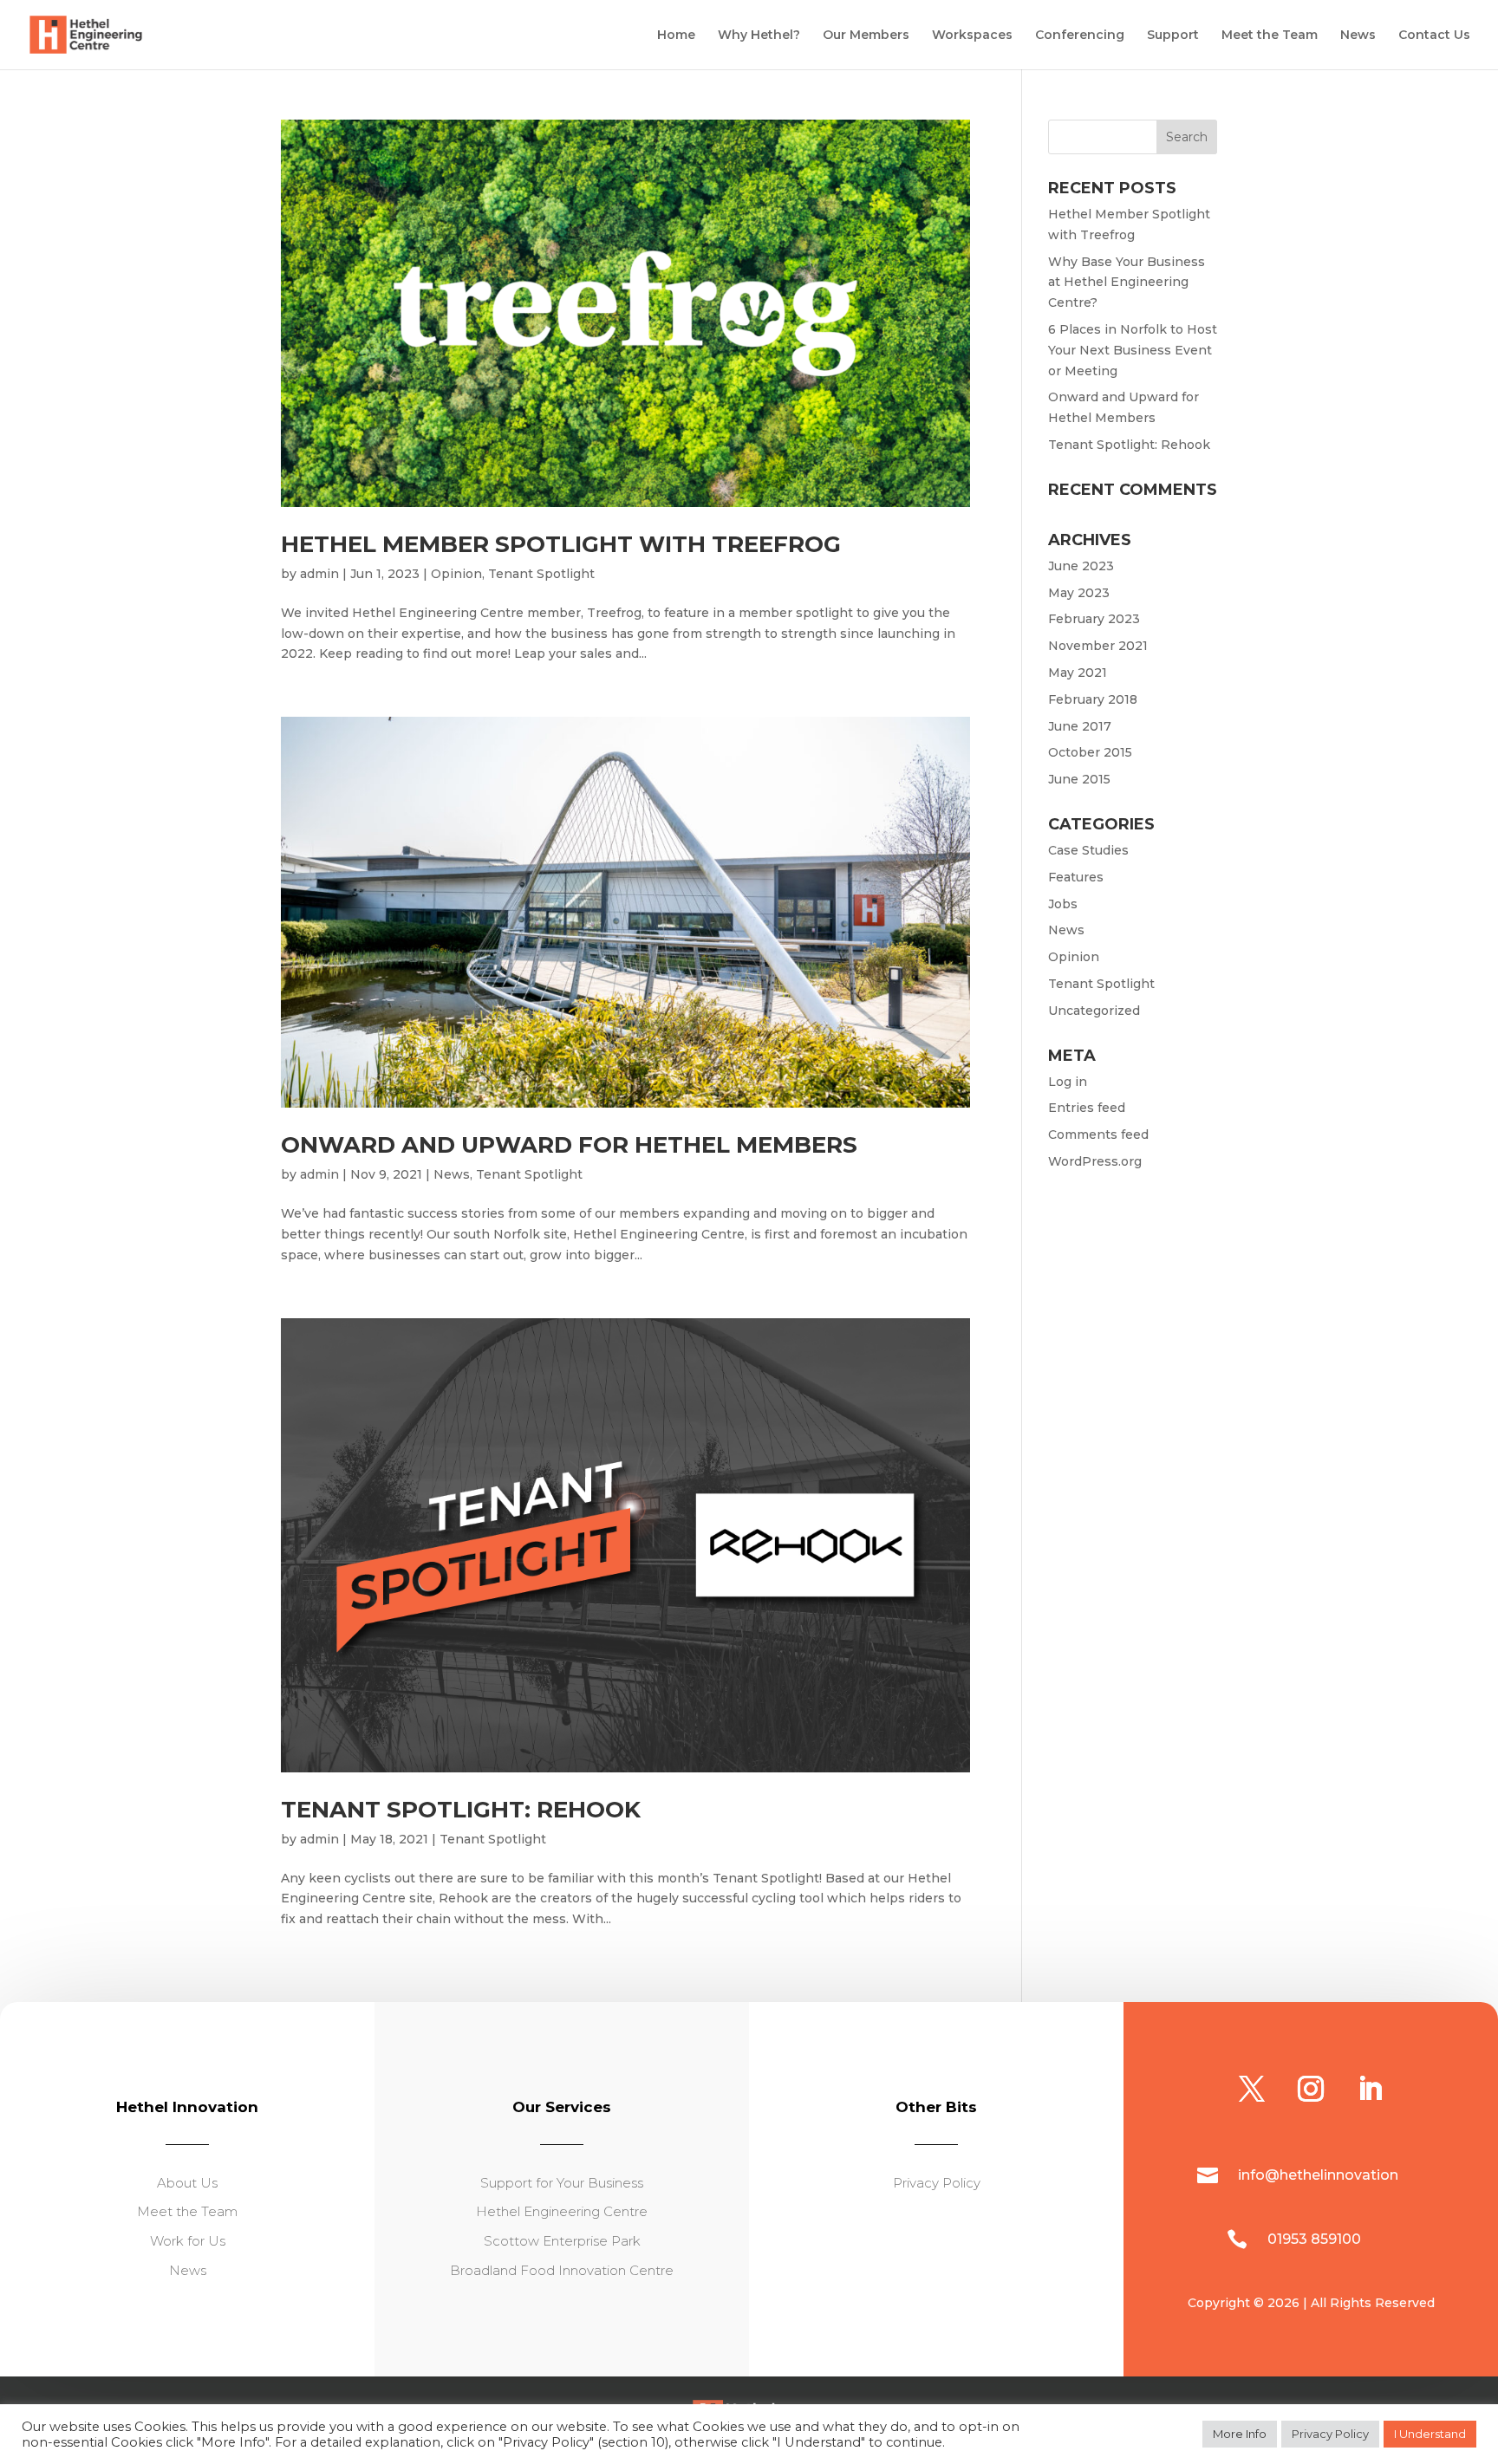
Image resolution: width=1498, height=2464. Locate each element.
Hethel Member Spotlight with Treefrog (561, 544)
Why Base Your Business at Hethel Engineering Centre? (1127, 283)
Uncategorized (1094, 1011)
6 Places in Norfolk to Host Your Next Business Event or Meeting (1133, 350)
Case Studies (1088, 850)
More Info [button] (1240, 2434)
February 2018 (1093, 699)
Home (676, 36)
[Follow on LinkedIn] (1370, 2089)
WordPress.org (1095, 1161)
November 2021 (1098, 646)
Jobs (1063, 904)
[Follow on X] (1252, 2089)
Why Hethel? (759, 36)
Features (1076, 877)
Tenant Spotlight (541, 574)
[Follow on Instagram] (1311, 2089)
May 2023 (1079, 593)
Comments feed (1098, 1134)
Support (1173, 36)
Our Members (866, 36)
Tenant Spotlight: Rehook (461, 1810)
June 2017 (1080, 726)
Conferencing (1080, 36)
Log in (1068, 1082)
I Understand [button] (1430, 2434)
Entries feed (1087, 1108)
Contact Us (1434, 36)
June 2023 (1081, 566)
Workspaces (972, 36)
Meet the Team (1270, 36)
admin (319, 574)
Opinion (456, 574)
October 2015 (1090, 752)
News (1358, 36)
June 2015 (1079, 779)
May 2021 (1078, 673)
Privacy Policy (1330, 2434)
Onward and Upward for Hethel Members (569, 1145)
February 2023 (1094, 619)
